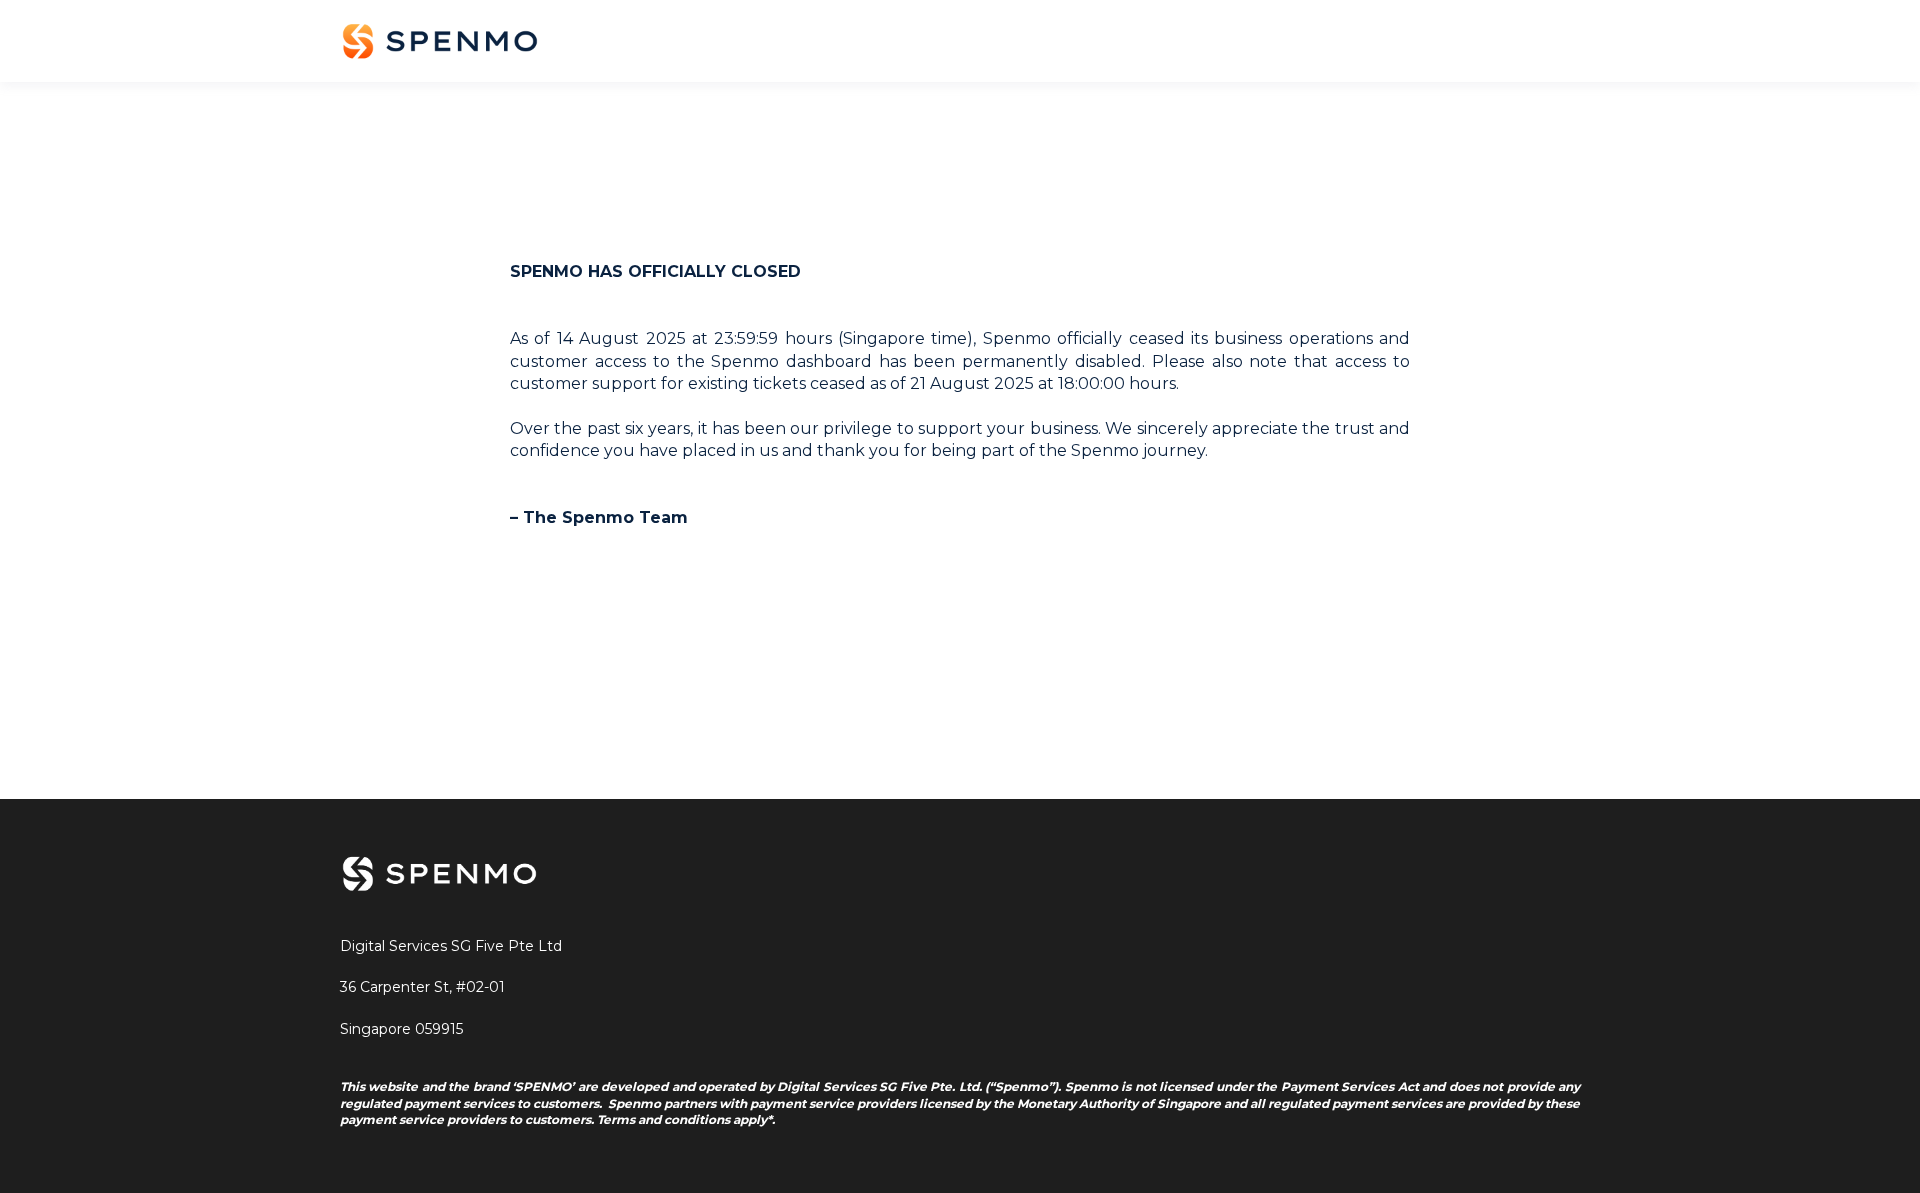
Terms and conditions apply (682, 1119)
